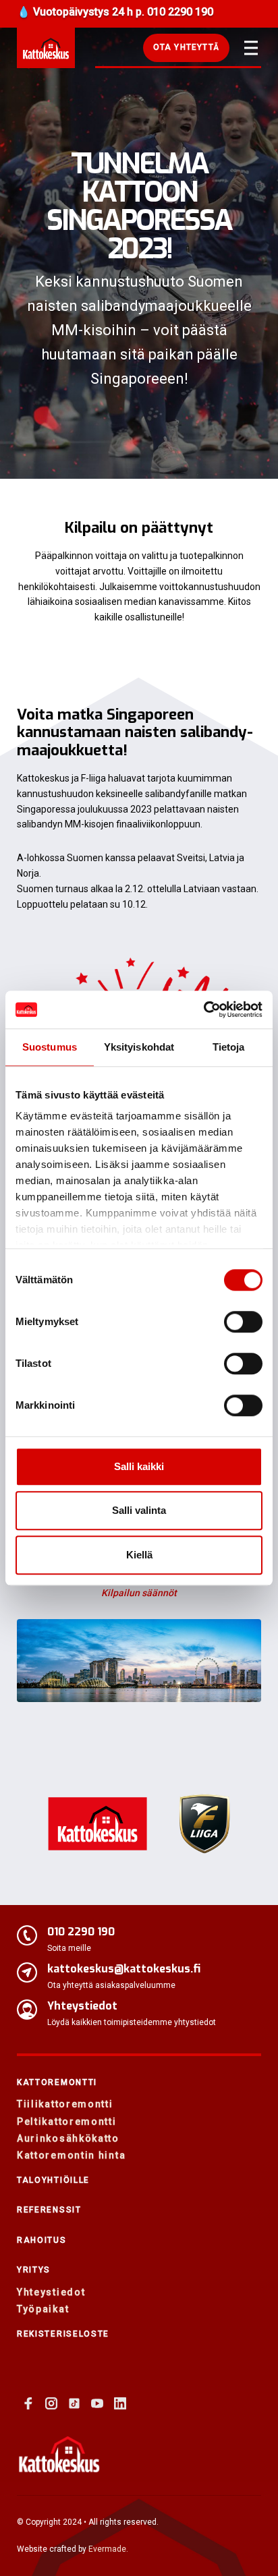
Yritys (34, 2270)
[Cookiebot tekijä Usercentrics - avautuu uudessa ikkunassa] (203, 1009)
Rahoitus (42, 2240)
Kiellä (139, 1555)
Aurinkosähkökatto (68, 2138)
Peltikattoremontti (67, 2121)
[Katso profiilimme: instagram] (51, 2403)
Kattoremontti (57, 2082)
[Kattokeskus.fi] (59, 2454)
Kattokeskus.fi (46, 48)
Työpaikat (43, 2309)
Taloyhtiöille (53, 2180)
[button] (186, 48)
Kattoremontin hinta (71, 2155)
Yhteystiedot (51, 2292)
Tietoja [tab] (229, 1047)
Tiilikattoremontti (65, 2104)
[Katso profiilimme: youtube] (97, 2403)
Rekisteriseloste (63, 2334)
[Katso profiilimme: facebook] (28, 2403)
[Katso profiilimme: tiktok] (74, 2403)
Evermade (107, 2549)
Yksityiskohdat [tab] (139, 1047)
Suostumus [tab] (50, 1047)
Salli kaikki (139, 1466)
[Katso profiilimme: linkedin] (120, 2403)
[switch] (243, 1322)
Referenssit (49, 2210)
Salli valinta (139, 1510)
